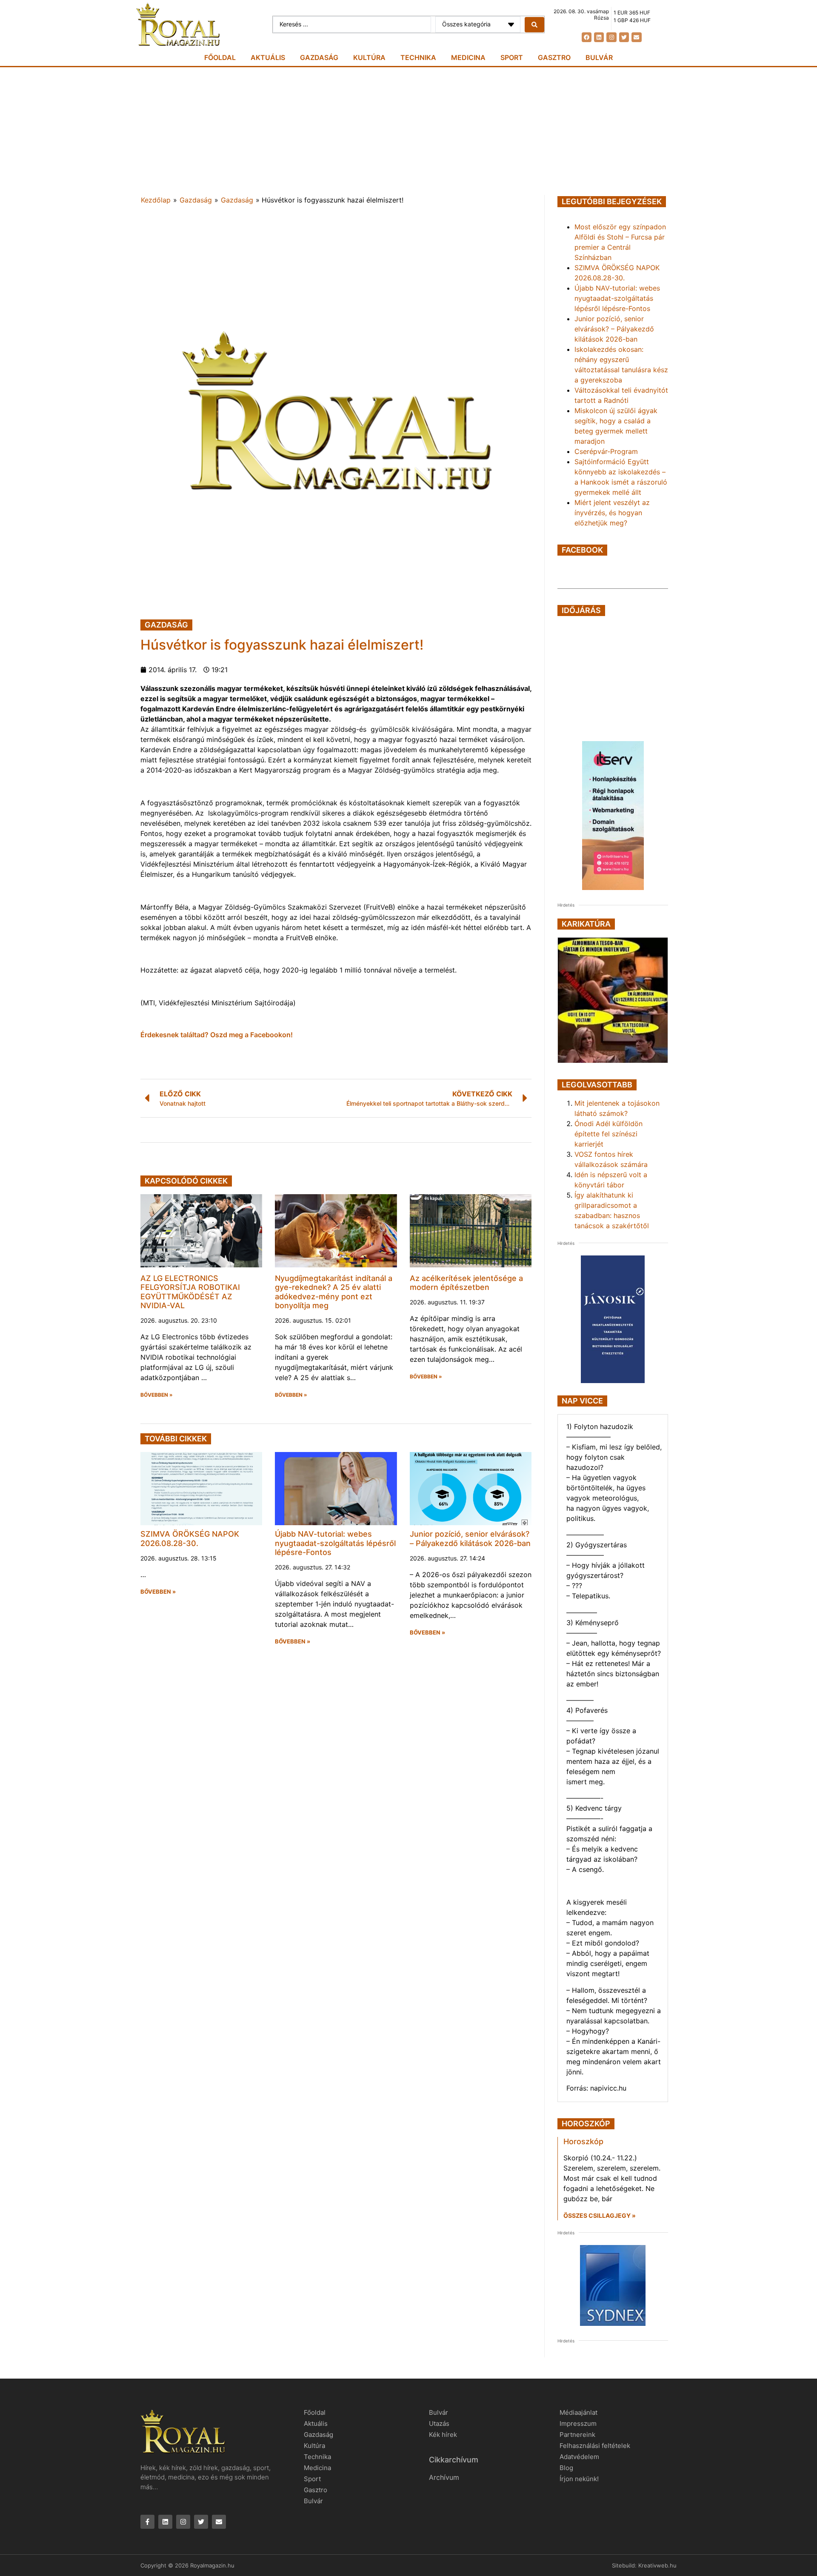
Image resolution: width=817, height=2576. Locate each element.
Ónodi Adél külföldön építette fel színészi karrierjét (608, 1134)
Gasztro (554, 57)
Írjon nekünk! (579, 2479)
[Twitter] (624, 37)
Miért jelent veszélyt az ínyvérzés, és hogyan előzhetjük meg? (612, 513)
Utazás (439, 2423)
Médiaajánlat (578, 2412)
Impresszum (578, 2423)
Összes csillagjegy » (600, 2215)
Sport (512, 57)
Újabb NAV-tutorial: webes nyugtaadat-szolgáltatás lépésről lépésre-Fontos (335, 1543)
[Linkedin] (599, 37)
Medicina (468, 57)
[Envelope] (636, 37)
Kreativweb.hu (657, 2565)
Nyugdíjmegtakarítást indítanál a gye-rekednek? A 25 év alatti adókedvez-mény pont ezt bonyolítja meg (334, 1292)
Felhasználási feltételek (595, 2446)
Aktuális (268, 57)
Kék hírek (443, 2435)
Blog (566, 2468)
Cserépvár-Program (606, 451)
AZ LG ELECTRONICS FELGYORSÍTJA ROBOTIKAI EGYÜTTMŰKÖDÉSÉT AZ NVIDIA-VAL (190, 1292)
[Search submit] (534, 25)
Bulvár (599, 57)
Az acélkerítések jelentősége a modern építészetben (466, 1283)
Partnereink (577, 2435)
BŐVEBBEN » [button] (157, 1395)
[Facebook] (587, 37)
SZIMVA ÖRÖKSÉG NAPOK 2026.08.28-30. (190, 1539)
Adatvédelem (579, 2457)
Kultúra (369, 57)
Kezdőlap (156, 200)
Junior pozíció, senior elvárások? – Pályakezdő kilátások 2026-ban (470, 1539)
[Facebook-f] (147, 2522)
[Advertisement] (408, 131)
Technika (418, 57)
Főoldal (220, 57)
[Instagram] (611, 37)
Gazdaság (319, 57)
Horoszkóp (583, 2141)
